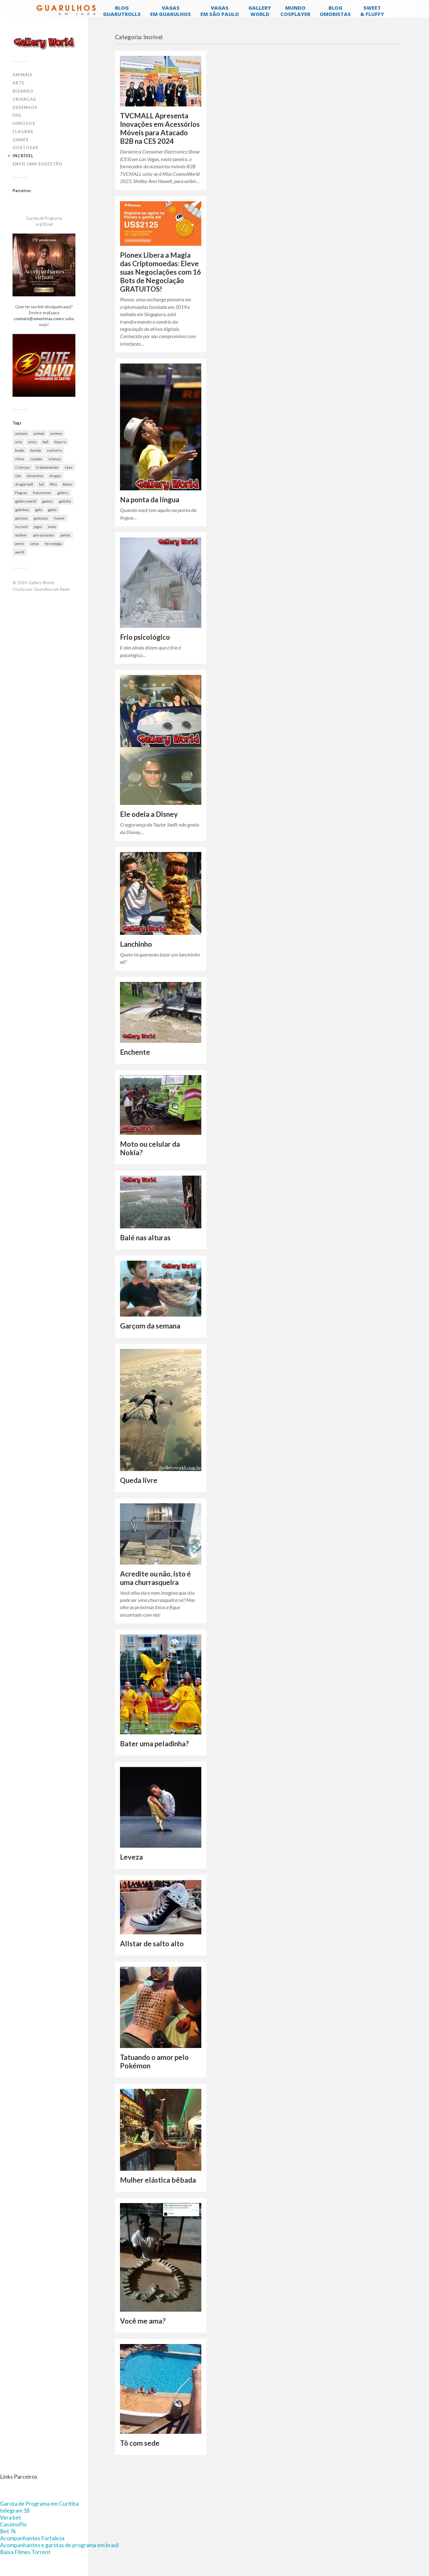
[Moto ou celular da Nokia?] (161, 1105)
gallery (63, 493)
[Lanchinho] (161, 893)
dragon (55, 476)
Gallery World (41, 583)
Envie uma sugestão (38, 164)
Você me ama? (143, 2321)
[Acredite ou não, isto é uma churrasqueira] (161, 1534)
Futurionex (42, 493)
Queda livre (139, 1480)
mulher (21, 535)
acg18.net (44, 224)
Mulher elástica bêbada (158, 2180)
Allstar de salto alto (152, 1944)
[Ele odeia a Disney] (161, 740)
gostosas (41, 518)
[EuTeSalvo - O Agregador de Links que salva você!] (44, 395)
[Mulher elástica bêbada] (161, 2130)
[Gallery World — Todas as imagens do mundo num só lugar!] (44, 43)
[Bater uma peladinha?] (161, 1684)
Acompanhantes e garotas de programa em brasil (59, 2545)
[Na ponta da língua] (161, 427)
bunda (36, 450)
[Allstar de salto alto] (161, 1907)
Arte (19, 83)
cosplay (36, 459)
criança (54, 459)
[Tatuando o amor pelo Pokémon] (161, 2007)
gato (39, 510)
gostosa (21, 518)
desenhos (35, 476)
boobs (20, 450)
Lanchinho (136, 944)
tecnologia (53, 544)
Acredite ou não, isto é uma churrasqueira (155, 1578)
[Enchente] (161, 1012)
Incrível (23, 156)
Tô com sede (140, 2443)
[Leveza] (161, 1807)
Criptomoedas (47, 467)
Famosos (24, 123)
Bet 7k (8, 2531)
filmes (68, 484)
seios (35, 544)
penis (20, 544)
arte (19, 442)
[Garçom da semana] (161, 1289)
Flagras (23, 132)
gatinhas (22, 510)
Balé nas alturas (145, 1238)
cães (69, 467)
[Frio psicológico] (161, 583)
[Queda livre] (161, 1410)
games (47, 501)
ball (46, 442)
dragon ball (24, 484)
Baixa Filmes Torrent (25, 2552)
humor (59, 518)
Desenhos (25, 107)
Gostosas (25, 148)
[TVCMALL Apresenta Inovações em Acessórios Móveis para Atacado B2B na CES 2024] (161, 81)
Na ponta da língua (150, 500)
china (20, 459)
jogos (38, 527)
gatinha (65, 501)
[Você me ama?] (161, 2257)
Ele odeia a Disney (149, 814)
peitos (65, 535)
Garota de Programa (44, 218)
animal (39, 433)
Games (21, 140)
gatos (52, 510)
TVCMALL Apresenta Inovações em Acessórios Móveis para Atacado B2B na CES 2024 (160, 128)
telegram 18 (15, 2510)
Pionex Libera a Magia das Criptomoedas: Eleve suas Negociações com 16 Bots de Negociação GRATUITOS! (160, 272)
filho (53, 484)
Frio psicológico (145, 637)
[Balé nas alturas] (161, 1202)
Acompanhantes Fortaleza (32, 2538)
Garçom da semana (150, 1326)
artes (32, 442)
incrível (21, 527)
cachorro (54, 450)
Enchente (135, 1052)
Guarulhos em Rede (52, 589)
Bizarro (23, 91)
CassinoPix (13, 2524)
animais (21, 433)
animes (56, 433)
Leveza (131, 1857)
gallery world (26, 501)
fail (41, 484)
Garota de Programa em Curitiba (39, 2503)
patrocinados (44, 535)
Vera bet (11, 2517)
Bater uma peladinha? (154, 1744)
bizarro (60, 442)
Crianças (24, 99)
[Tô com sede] (161, 2389)
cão (18, 476)
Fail (17, 115)
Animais (22, 75)
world (20, 552)
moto (52, 527)
